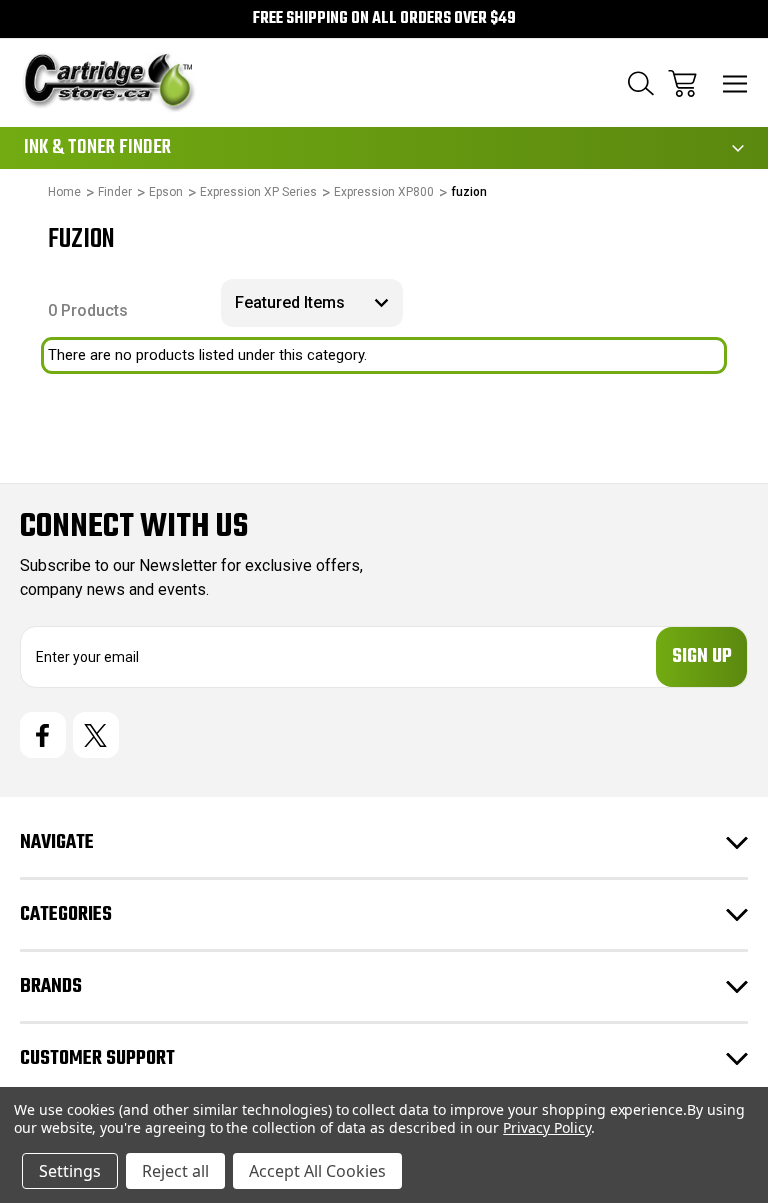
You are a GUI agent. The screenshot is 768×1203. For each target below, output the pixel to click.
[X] (96, 735)
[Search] (641, 83)
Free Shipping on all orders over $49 (384, 19)
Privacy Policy (546, 1127)
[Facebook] (43, 735)
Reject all (175, 1171)
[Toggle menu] (735, 83)
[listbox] (312, 303)
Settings (70, 1171)
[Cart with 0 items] (682, 83)
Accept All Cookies (317, 1171)
